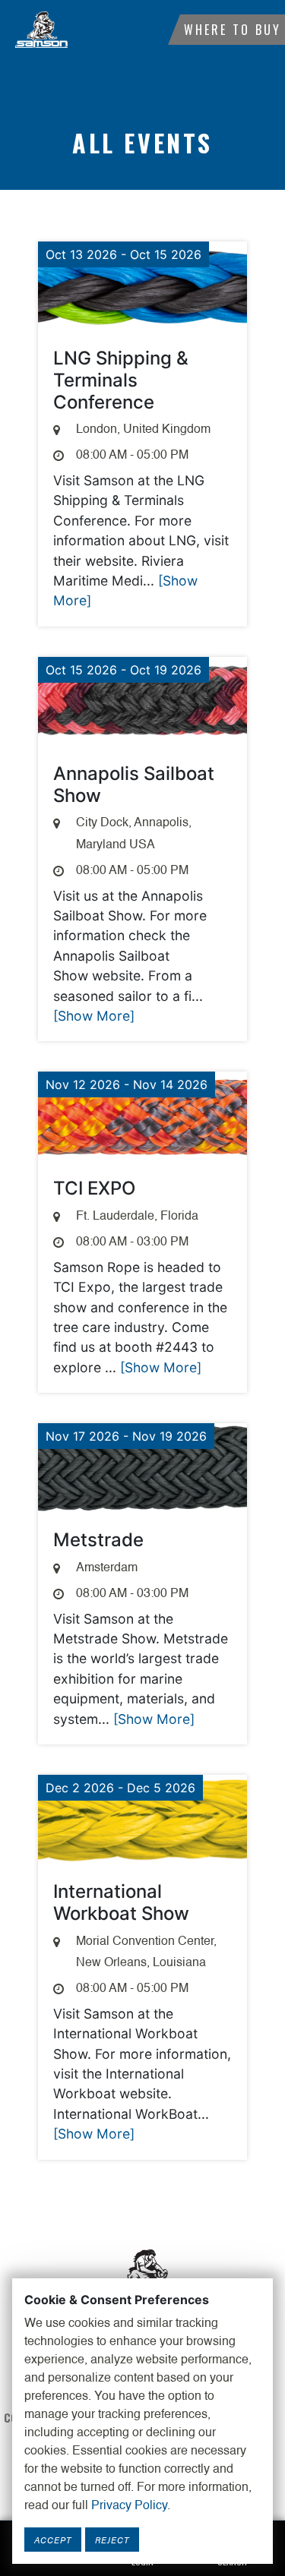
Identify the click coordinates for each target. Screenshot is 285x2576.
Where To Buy (233, 30)
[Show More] (94, 1016)
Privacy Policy (129, 2506)
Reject (112, 2540)
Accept (53, 2540)
